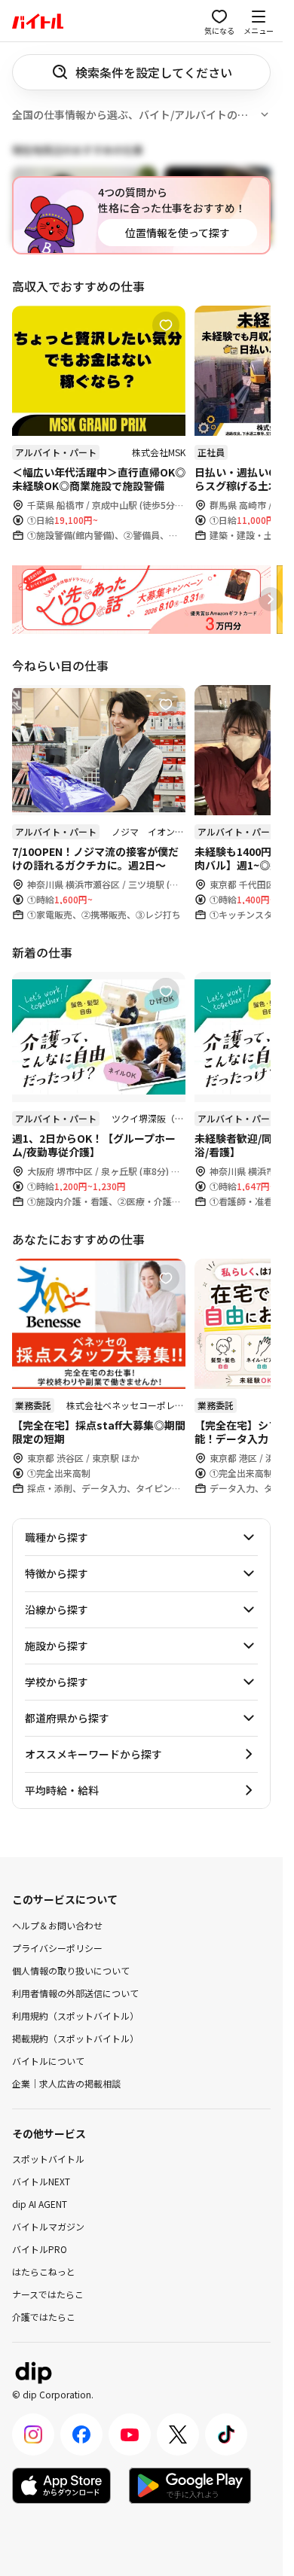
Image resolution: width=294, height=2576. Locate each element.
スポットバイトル (48, 2159)
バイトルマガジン (48, 2226)
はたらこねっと (44, 2272)
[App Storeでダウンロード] (61, 2486)
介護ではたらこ (44, 2317)
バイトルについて (48, 2060)
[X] (178, 2434)
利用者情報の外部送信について (75, 1992)
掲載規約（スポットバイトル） (75, 2037)
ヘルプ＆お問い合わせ (57, 1924)
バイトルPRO (40, 2249)
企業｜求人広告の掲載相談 (66, 2083)
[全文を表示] (265, 114)
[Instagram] (33, 2434)
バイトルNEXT (41, 2181)
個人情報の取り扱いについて (71, 1970)
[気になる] (166, 325)
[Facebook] (81, 2434)
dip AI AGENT (40, 2204)
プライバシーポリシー (57, 1947)
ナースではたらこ (48, 2294)
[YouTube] (130, 2434)
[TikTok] (226, 2434)
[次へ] (271, 599)
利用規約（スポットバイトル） (75, 2015)
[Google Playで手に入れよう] (190, 2486)
